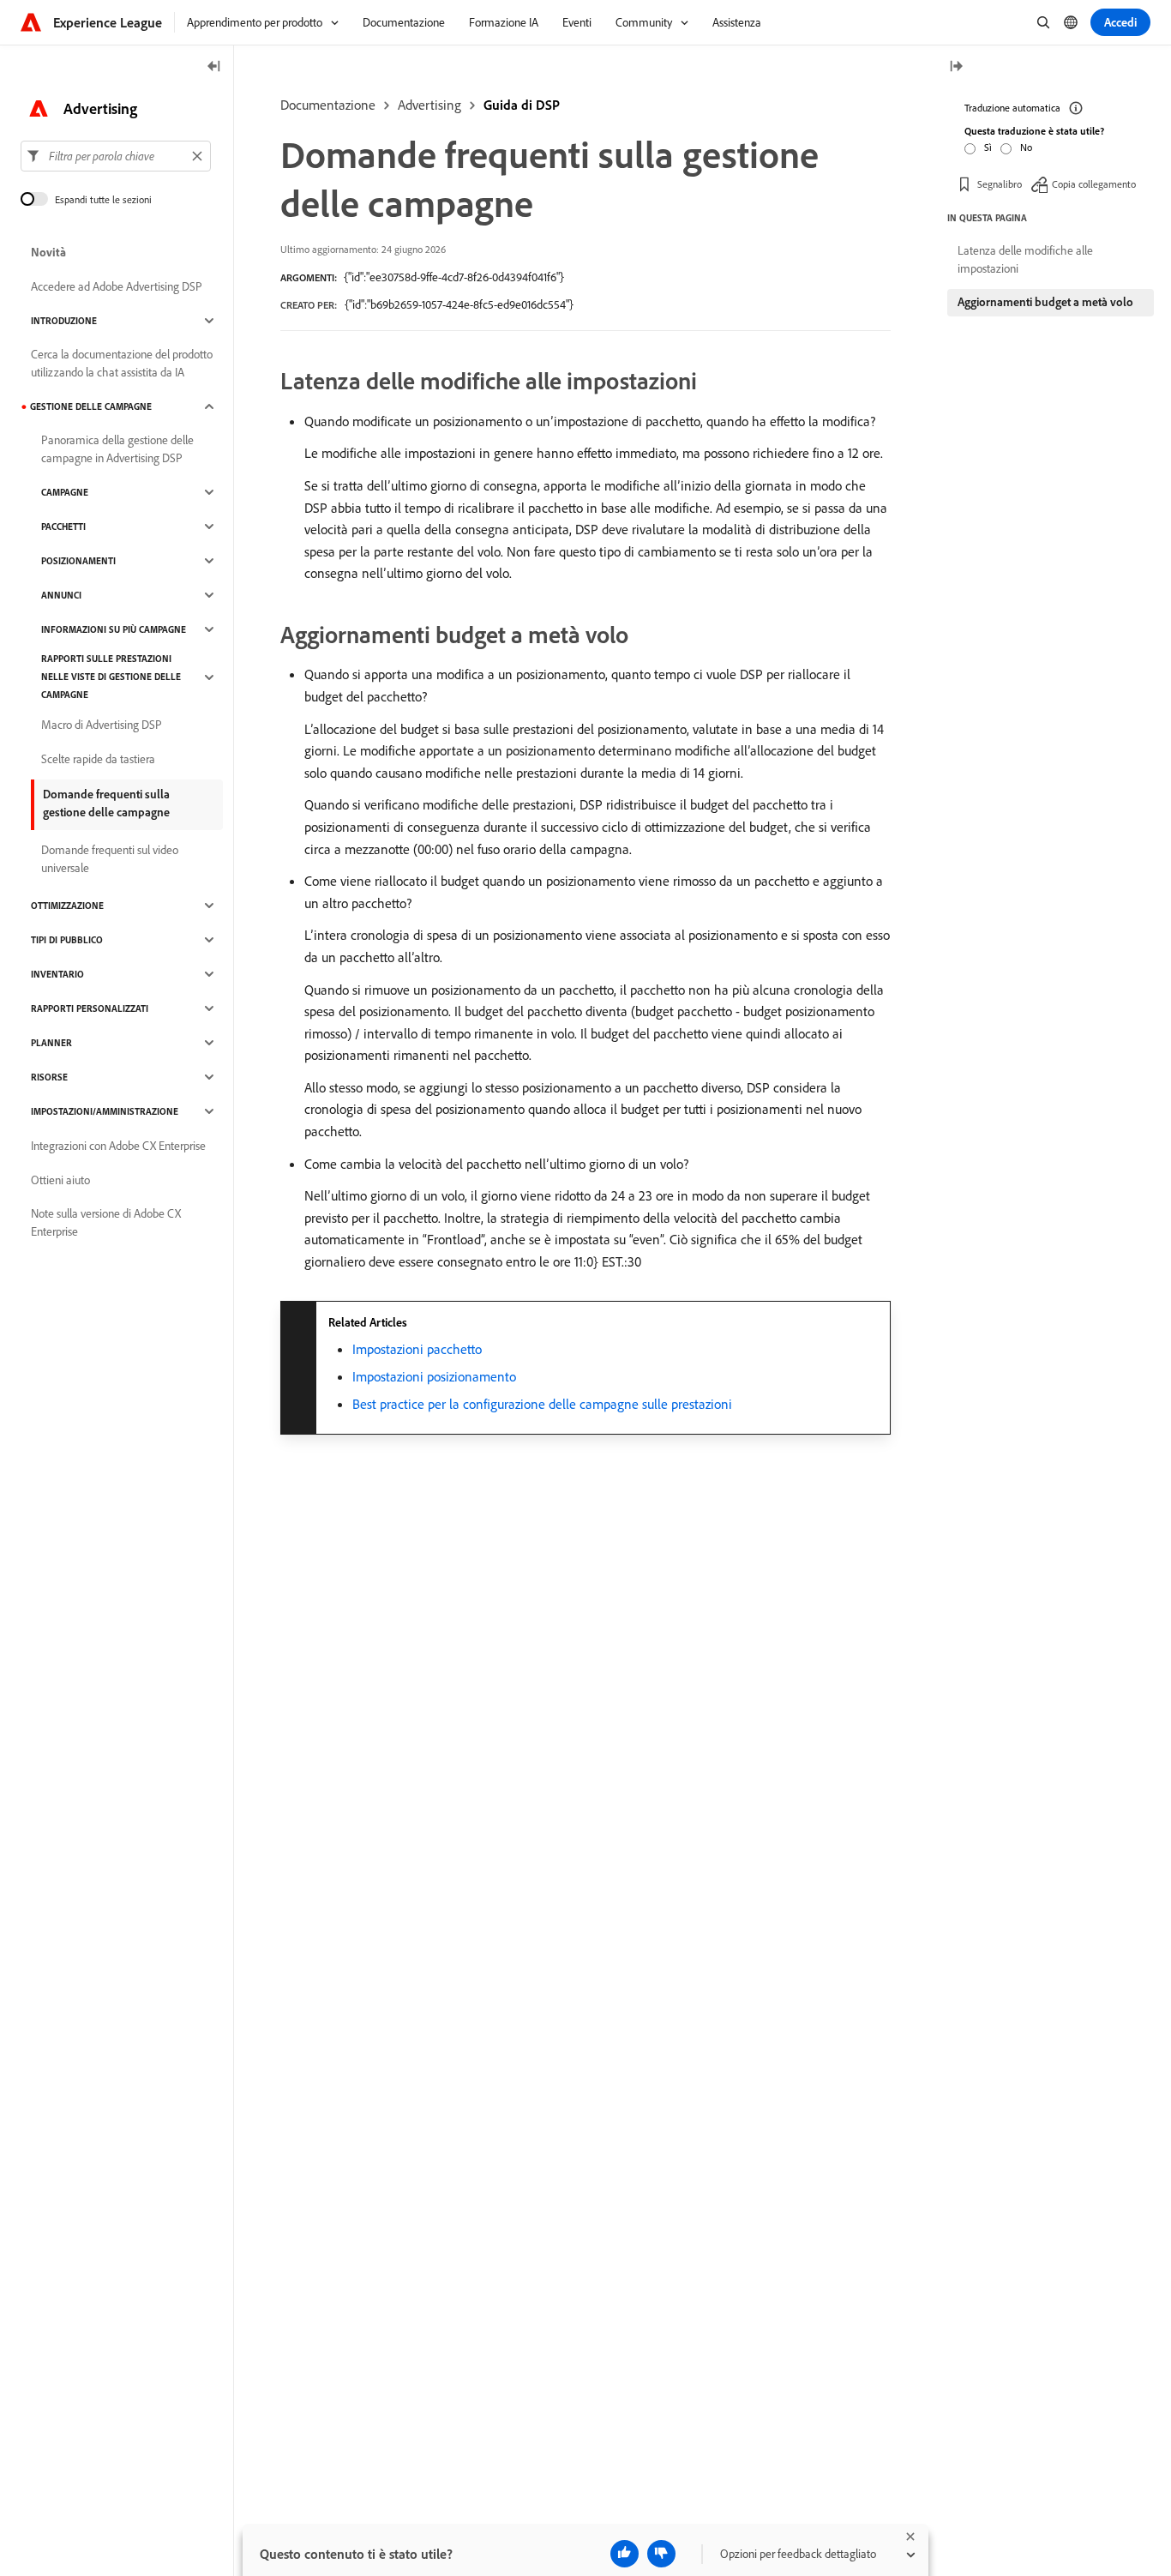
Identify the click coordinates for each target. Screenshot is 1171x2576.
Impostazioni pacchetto (417, 1349)
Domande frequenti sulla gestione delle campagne (106, 803)
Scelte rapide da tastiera (98, 759)
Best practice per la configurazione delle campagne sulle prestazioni (542, 1404)
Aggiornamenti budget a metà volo (1045, 302)
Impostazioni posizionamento (434, 1376)
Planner (51, 1043)
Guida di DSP (522, 105)
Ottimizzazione (67, 906)
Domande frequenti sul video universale (110, 859)
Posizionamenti (78, 561)
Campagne (65, 492)
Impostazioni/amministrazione (105, 1111)
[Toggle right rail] (956, 67)
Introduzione (64, 321)
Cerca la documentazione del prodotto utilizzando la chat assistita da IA (122, 363)
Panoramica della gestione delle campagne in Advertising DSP (117, 449)
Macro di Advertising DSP (102, 725)
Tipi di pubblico (67, 940)
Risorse (49, 1077)
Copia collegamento (1094, 184)
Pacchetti (63, 527)
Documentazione (328, 105)
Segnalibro (1000, 184)
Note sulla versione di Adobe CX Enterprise (106, 1222)
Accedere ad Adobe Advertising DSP (117, 286)
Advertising (429, 105)
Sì (988, 147)
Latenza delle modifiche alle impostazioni (1025, 259)
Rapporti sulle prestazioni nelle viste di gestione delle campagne (111, 677)
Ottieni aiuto (60, 1180)
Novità (48, 252)
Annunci (61, 595)
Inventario (57, 974)
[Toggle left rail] (214, 67)
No (1026, 147)
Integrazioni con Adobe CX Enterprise (118, 1146)
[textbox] (116, 156)
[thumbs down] (661, 2554)
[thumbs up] (625, 2554)
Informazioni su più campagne (114, 629)
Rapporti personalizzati (90, 1008)
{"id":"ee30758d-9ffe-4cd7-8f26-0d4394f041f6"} (454, 277)
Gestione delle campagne (91, 406)
